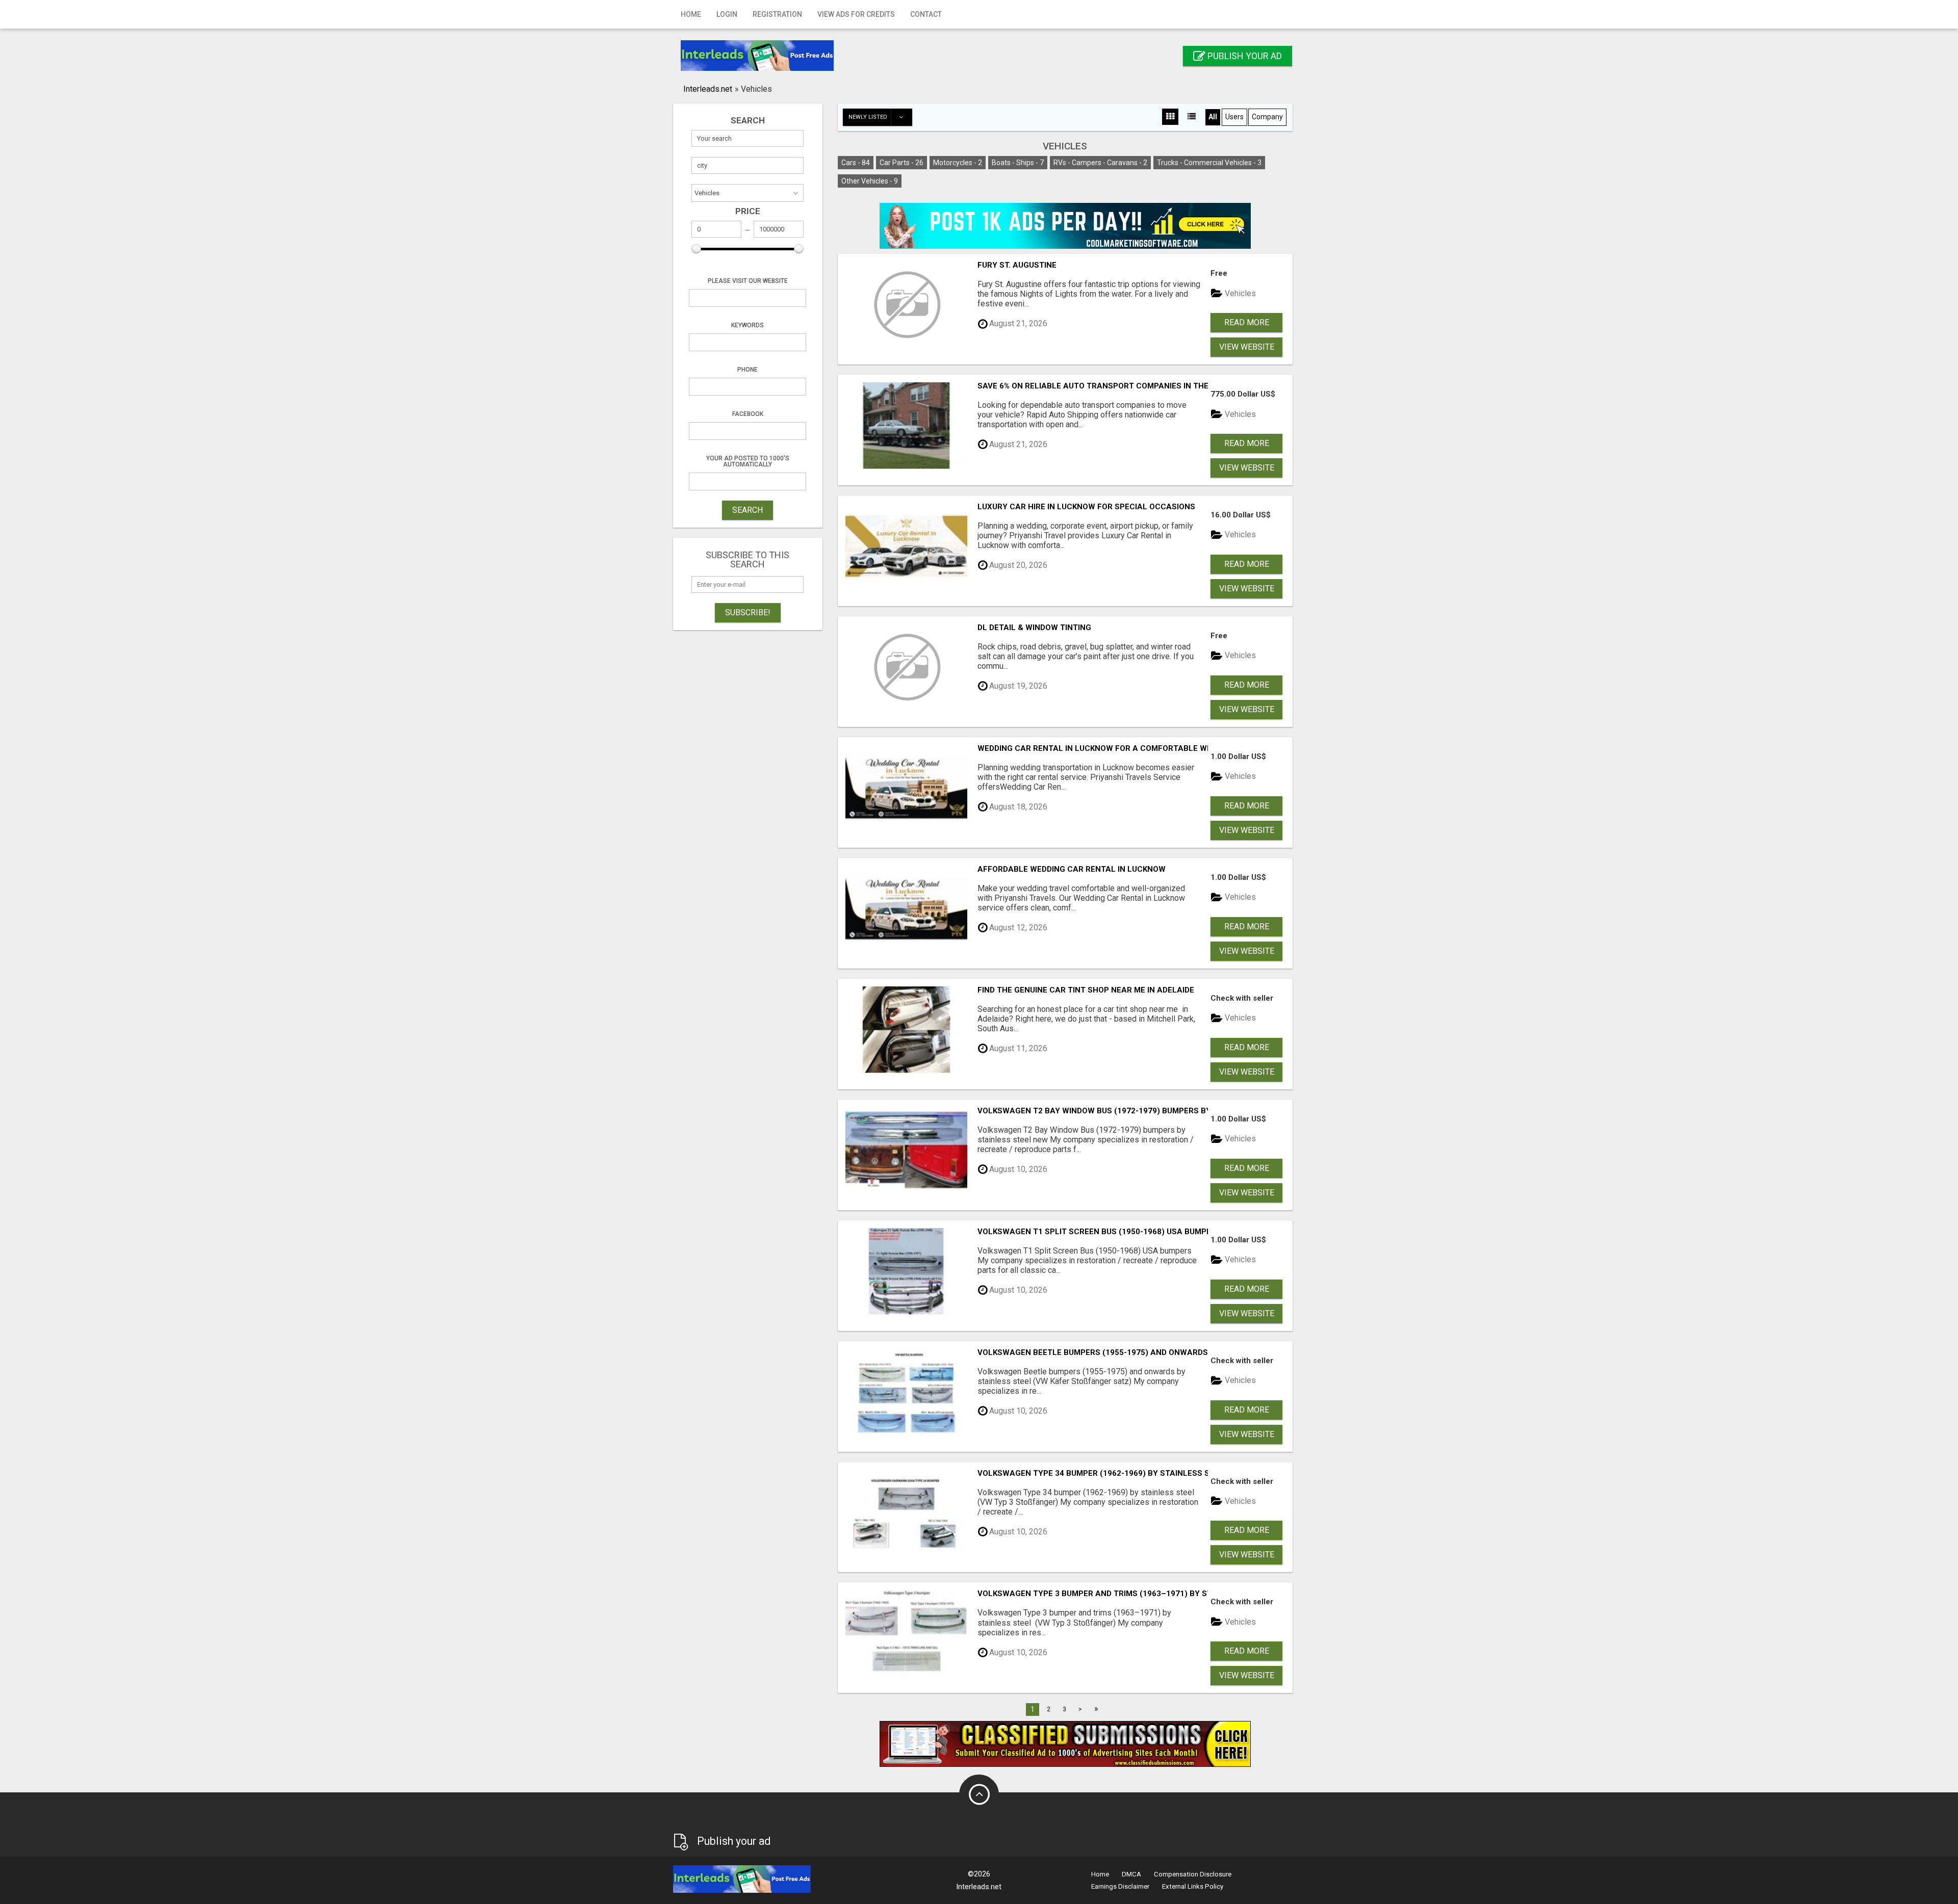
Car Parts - (901, 163)
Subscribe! (748, 612)
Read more (1247, 322)
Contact (926, 14)
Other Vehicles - (870, 181)
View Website (1247, 347)
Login (727, 14)
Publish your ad (1244, 56)
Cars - (856, 163)
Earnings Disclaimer (1120, 1886)
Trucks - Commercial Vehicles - (1209, 163)
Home (691, 14)
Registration (777, 14)
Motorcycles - (958, 163)
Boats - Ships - (1018, 163)
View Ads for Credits (856, 14)
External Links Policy (1193, 1886)
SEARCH (748, 510)
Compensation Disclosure (1193, 1874)
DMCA (1131, 1874)
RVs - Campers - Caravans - (1100, 163)
